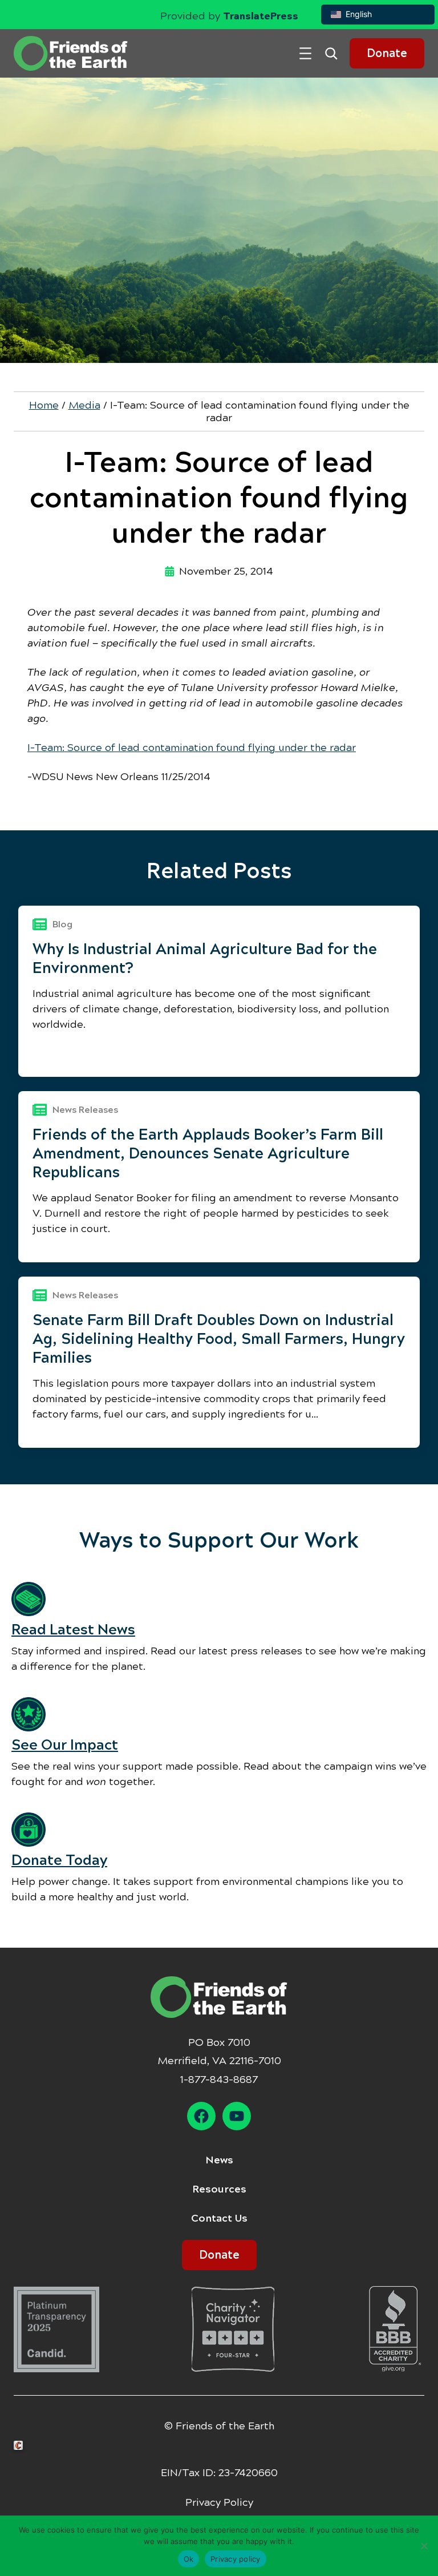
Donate (387, 53)
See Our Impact (65, 1745)
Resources (219, 2189)
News (219, 2160)
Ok (189, 2559)
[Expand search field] (335, 53)
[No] (424, 2546)
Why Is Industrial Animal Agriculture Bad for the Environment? (205, 958)
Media (84, 405)
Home (44, 405)
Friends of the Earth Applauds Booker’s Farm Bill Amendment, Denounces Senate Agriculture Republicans (208, 1153)
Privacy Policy (219, 2502)
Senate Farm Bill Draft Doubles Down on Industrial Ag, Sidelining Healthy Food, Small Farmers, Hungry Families (219, 1339)
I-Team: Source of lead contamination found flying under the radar (192, 748)
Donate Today (59, 1860)
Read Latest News (73, 1630)
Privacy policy (236, 2559)
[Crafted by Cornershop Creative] (21, 2446)
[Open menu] (305, 53)
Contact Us (219, 2218)
